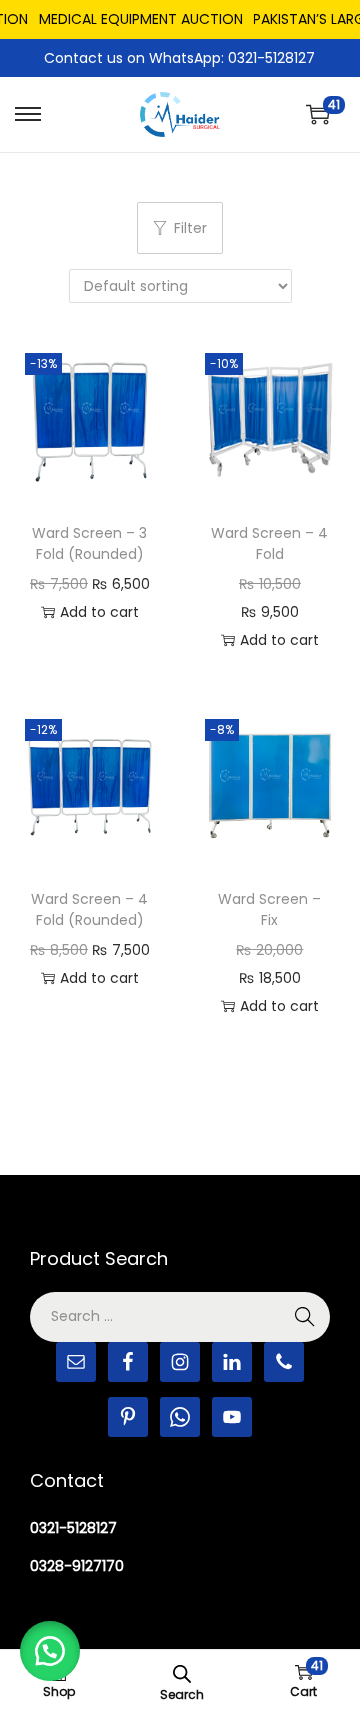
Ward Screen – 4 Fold (269, 543)
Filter (190, 228)
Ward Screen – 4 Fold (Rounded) (89, 909)
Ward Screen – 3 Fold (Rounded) (89, 543)
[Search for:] (180, 1316)
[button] (50, 1651)
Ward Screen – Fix (269, 909)
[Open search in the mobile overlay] (182, 1672)
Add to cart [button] (99, 612)
